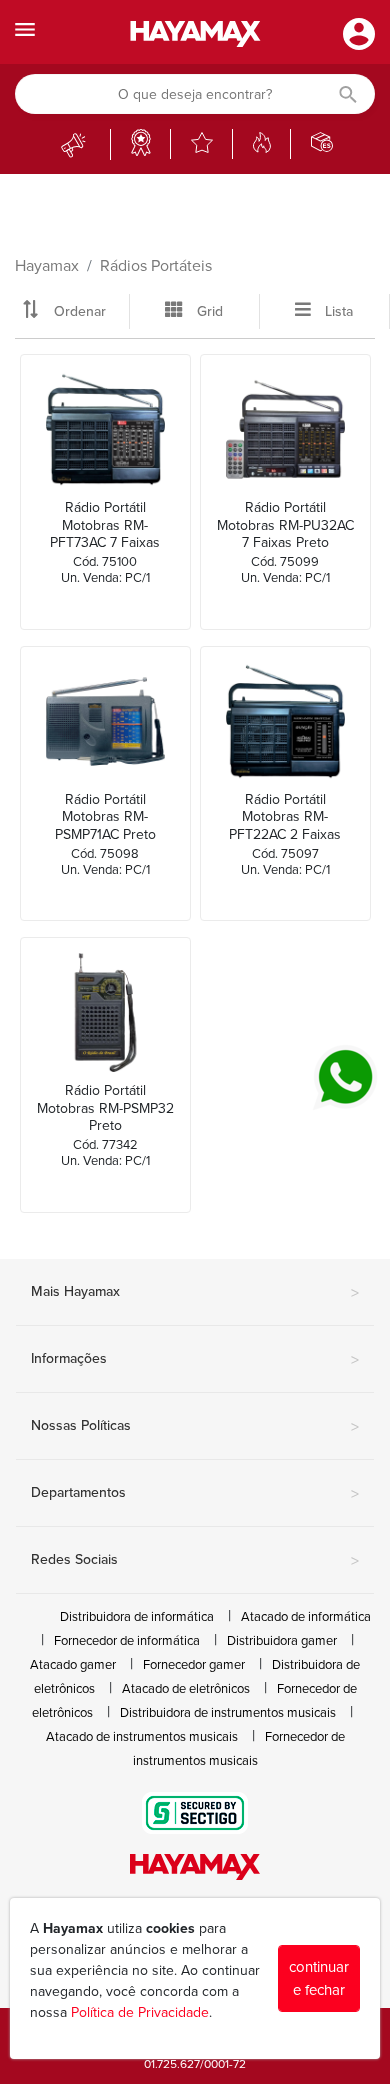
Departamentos (195, 1494)
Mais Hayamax (195, 1293)
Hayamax (47, 266)
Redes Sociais (195, 1561)
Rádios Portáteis (156, 266)
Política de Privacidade (140, 2012)
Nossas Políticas (195, 1427)
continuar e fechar (319, 1978)
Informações (195, 1360)
